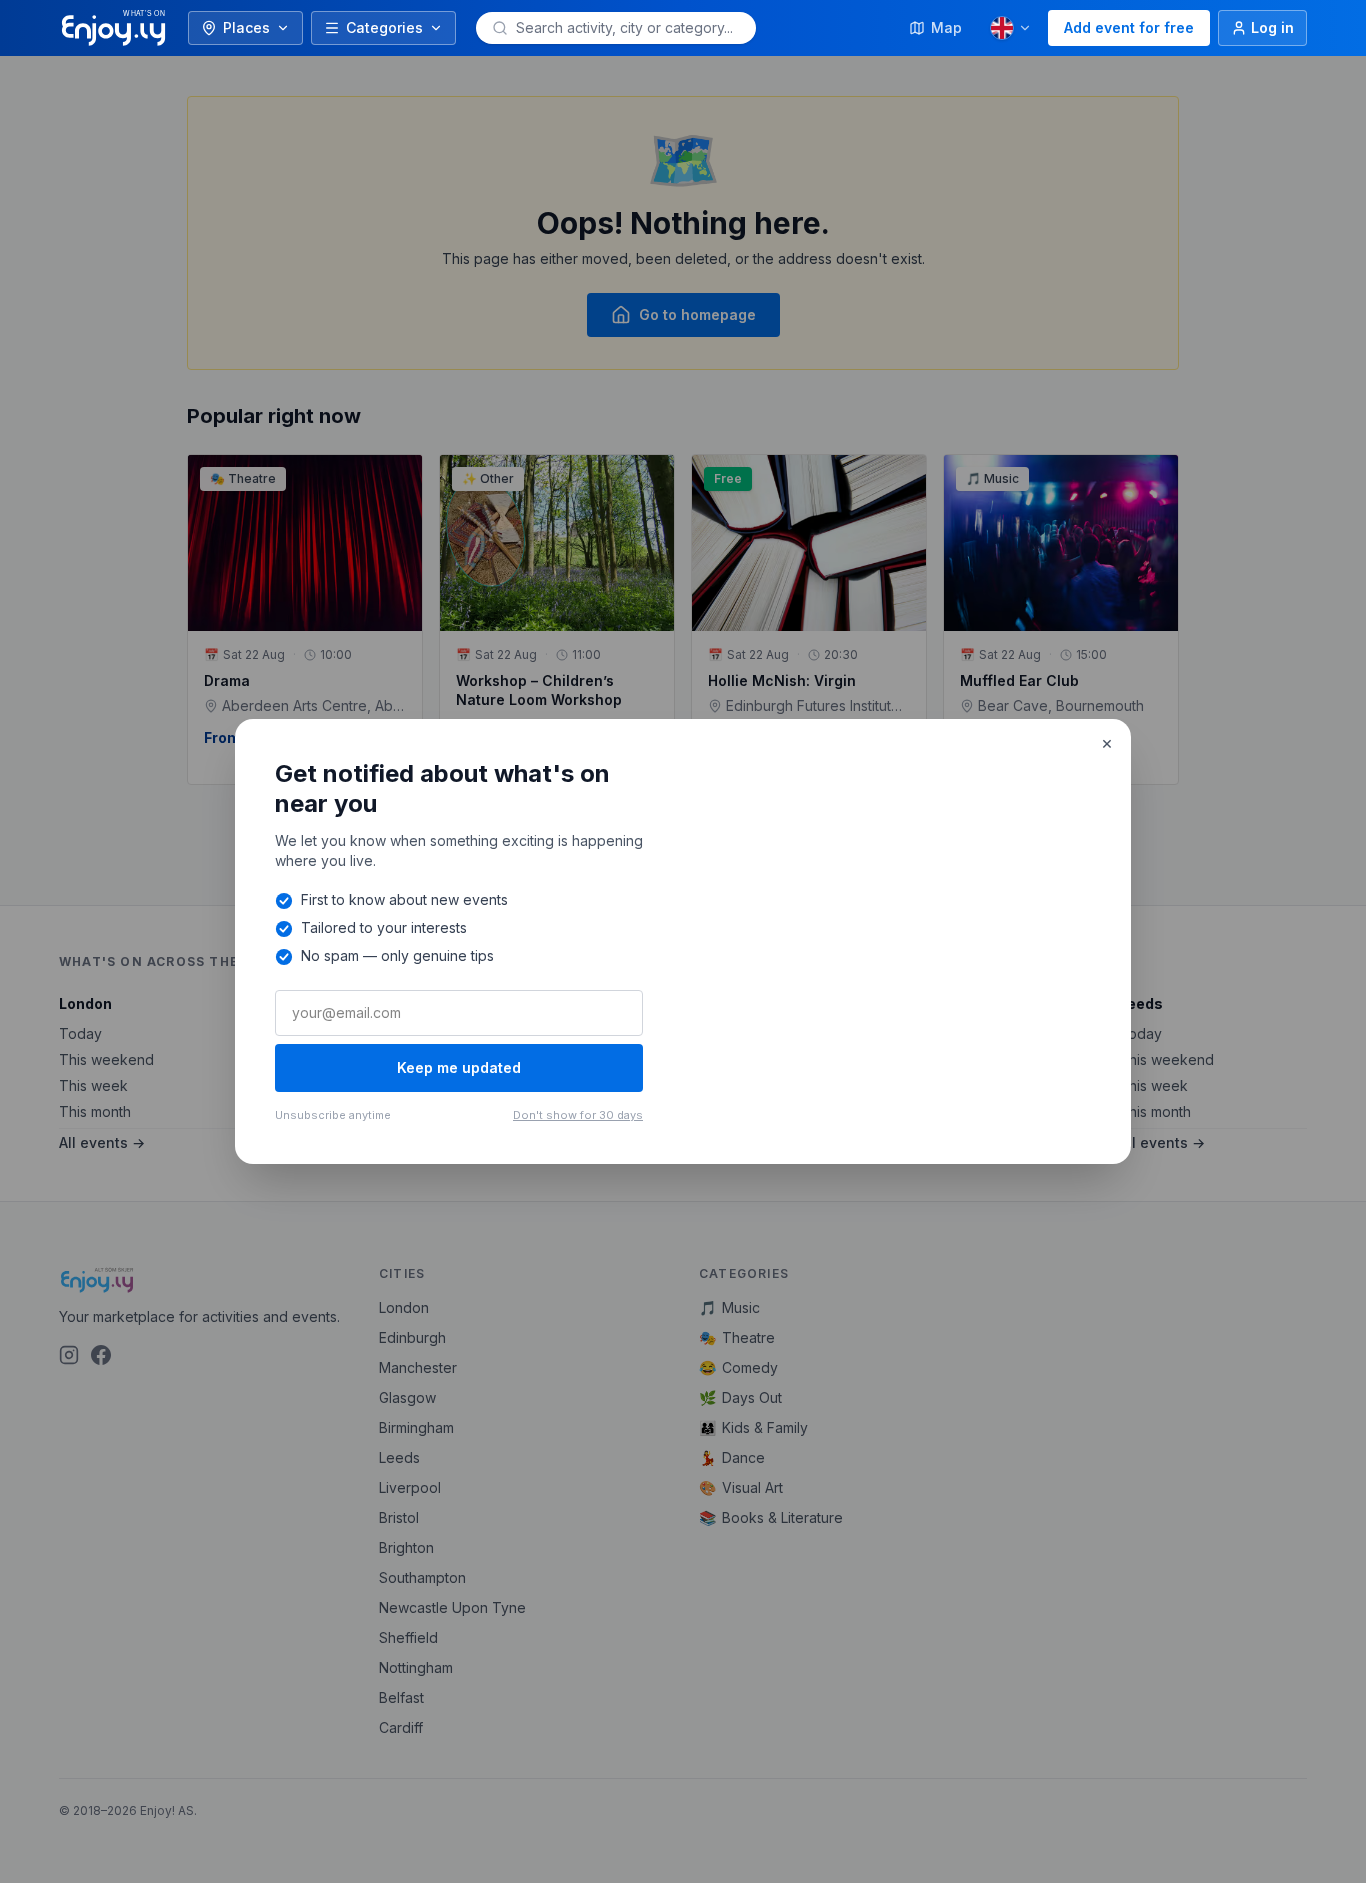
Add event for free (1129, 27)
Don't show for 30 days (578, 1115)
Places (246, 27)
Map (946, 27)
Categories (384, 27)
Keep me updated (459, 1067)
